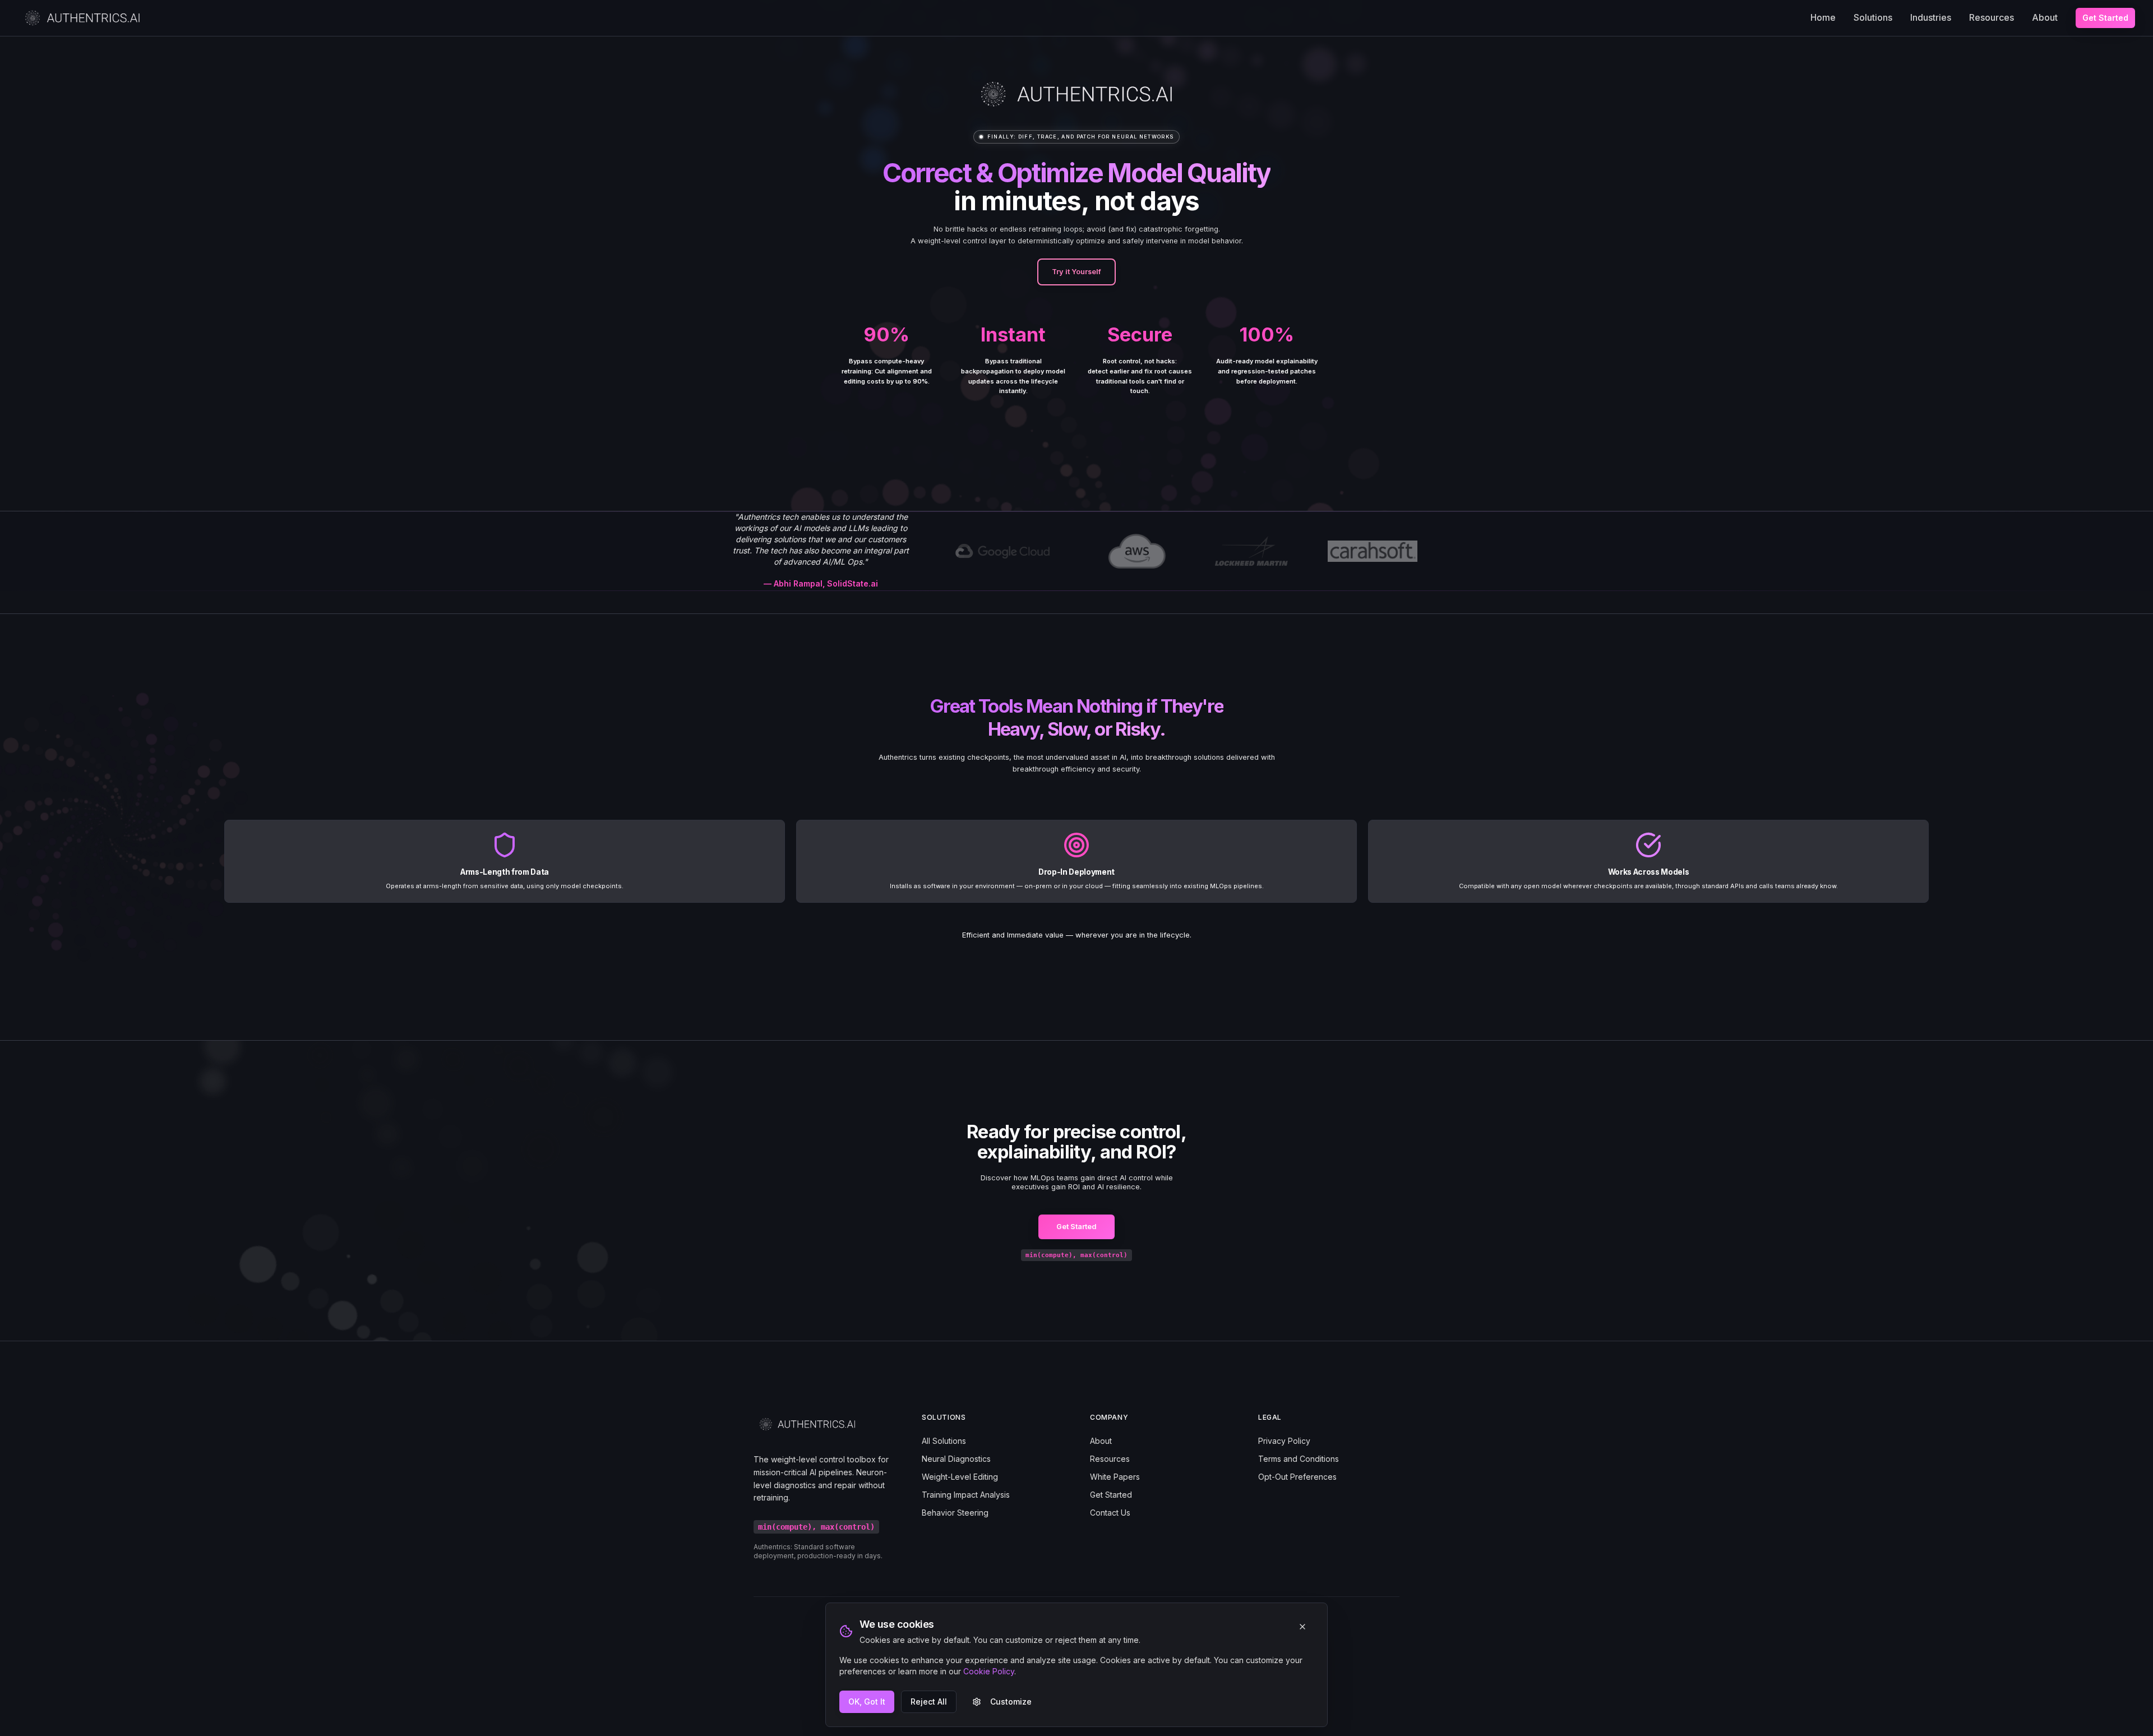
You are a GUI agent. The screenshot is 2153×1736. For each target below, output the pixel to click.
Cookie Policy (989, 1671)
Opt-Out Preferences (1297, 1477)
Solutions (1873, 17)
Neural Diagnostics (956, 1459)
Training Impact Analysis (966, 1495)
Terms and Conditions (1299, 1459)
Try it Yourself (1076, 272)
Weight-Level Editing (960, 1477)
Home (1823, 17)
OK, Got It (867, 1702)
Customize (1011, 1702)
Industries (1931, 17)
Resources (1992, 17)
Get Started (2105, 18)
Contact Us (1110, 1513)
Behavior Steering (955, 1513)
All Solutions (944, 1441)
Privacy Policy (1284, 1441)
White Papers (1115, 1477)
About (2045, 17)
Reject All (929, 1702)
